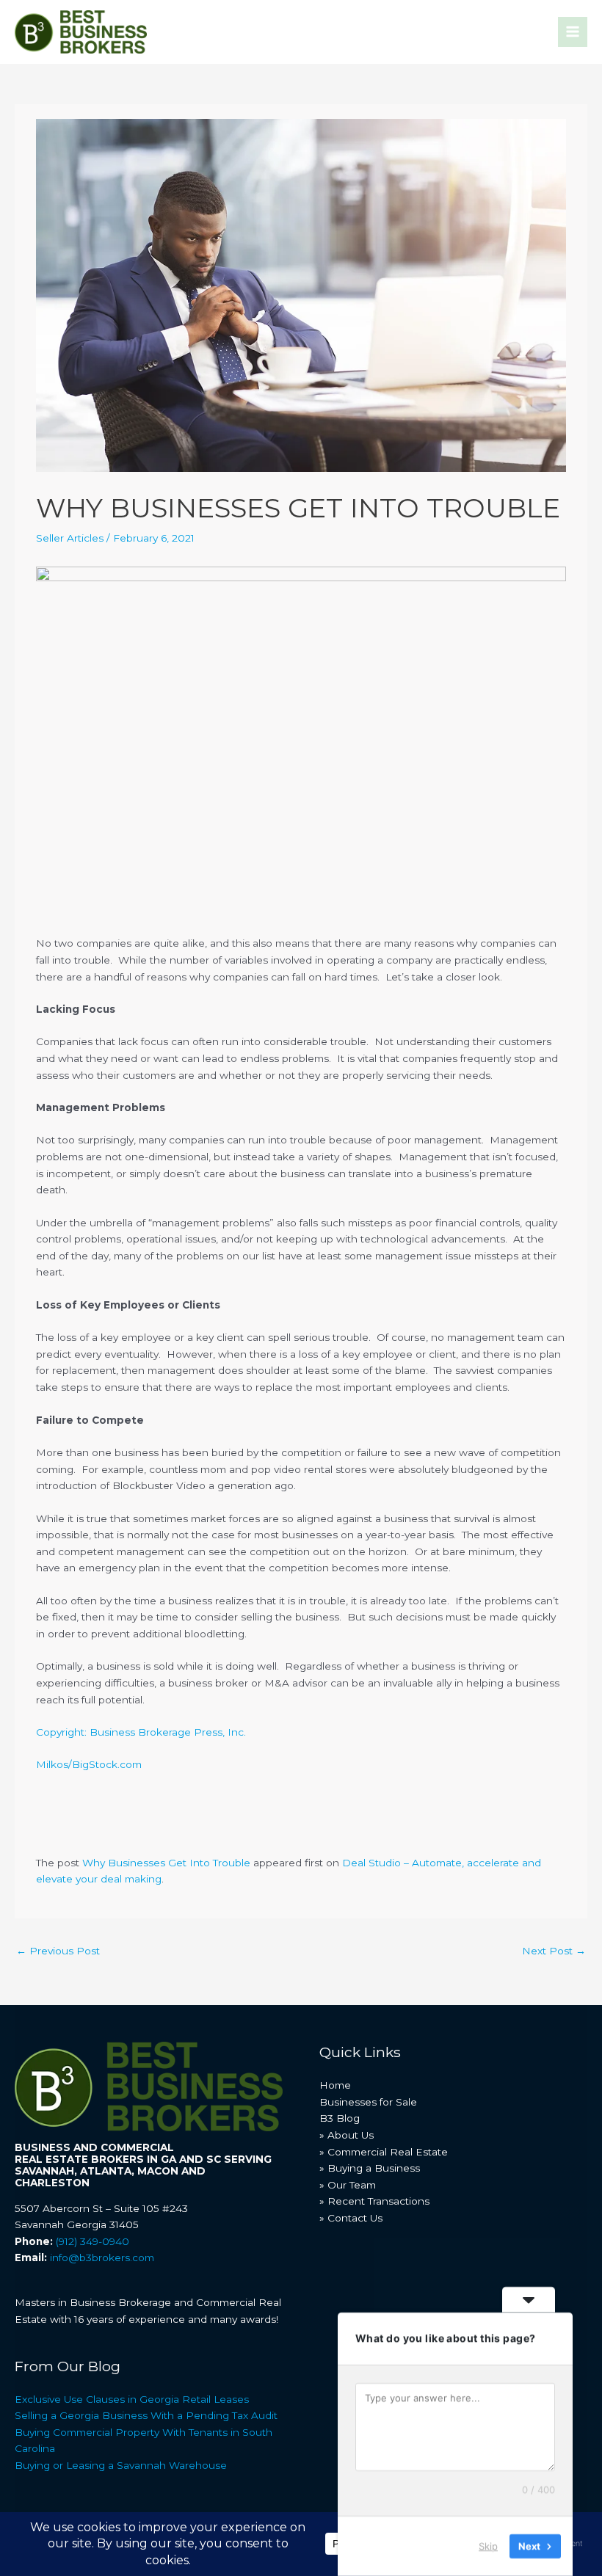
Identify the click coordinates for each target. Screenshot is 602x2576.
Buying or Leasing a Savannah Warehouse (121, 2465)
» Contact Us (351, 2218)
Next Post (554, 1951)
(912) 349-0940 (93, 2241)
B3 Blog (340, 2118)
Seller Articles (70, 538)
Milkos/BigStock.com (89, 1764)
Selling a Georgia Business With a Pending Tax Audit (146, 2415)
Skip (488, 2546)
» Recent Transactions (374, 2201)
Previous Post (58, 1951)
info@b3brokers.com (102, 2257)
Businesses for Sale (368, 2102)
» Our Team (348, 2185)
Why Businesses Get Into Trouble (166, 1863)
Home (335, 2085)
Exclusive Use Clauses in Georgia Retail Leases (132, 2399)
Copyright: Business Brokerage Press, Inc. (141, 1732)
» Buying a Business (370, 2168)
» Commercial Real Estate (384, 2152)
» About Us (347, 2135)
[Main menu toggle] (573, 32)
